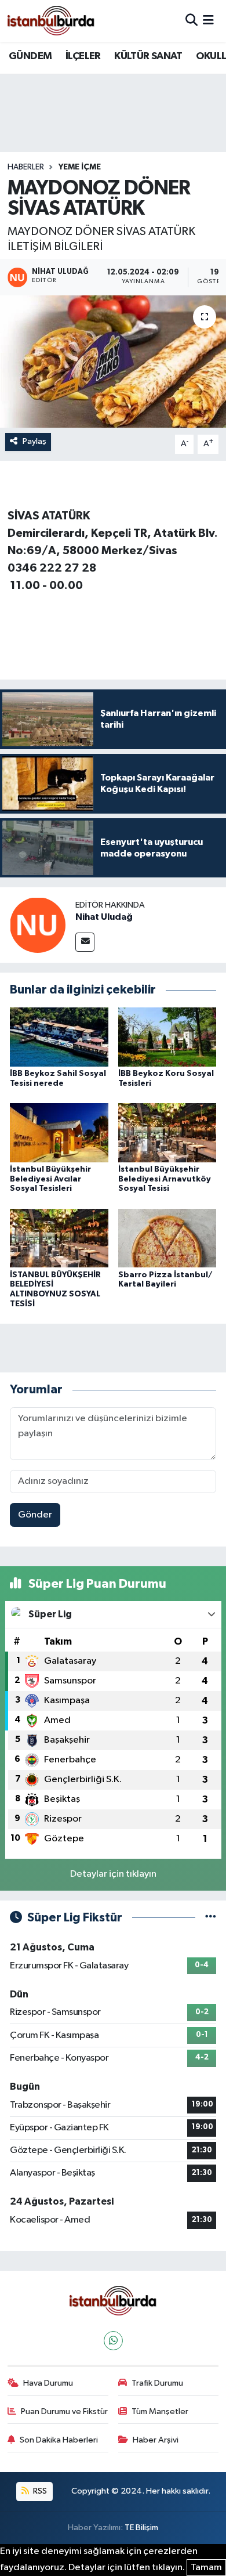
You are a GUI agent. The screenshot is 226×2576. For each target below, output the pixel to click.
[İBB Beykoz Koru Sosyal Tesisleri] (167, 1037)
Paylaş (34, 441)
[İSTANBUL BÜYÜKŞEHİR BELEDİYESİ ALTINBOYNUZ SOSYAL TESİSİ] (59, 1238)
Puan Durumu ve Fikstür (64, 2411)
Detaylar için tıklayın (113, 1874)
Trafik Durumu (157, 2383)
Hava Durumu (48, 2383)
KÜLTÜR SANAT (148, 56)
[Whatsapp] (113, 2341)
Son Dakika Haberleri (59, 2440)
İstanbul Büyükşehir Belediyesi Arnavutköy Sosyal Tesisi (165, 1179)
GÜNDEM (30, 56)
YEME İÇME (80, 167)
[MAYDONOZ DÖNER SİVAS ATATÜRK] (113, 362)
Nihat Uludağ (104, 917)
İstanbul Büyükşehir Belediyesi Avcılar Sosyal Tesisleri (50, 1179)
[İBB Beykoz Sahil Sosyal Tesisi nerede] (59, 1037)
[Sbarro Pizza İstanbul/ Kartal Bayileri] (167, 1238)
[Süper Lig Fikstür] (211, 1918)
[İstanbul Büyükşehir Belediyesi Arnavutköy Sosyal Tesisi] (167, 1132)
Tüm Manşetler (160, 2411)
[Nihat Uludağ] (38, 925)
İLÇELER (83, 56)
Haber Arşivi (156, 2440)
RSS (39, 2491)
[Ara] (192, 21)
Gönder (35, 1515)
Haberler (26, 167)
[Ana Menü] (208, 21)
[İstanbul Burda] (51, 21)
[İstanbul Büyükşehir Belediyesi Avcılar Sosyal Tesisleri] (59, 1132)
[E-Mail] (85, 942)
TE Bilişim (141, 2528)
